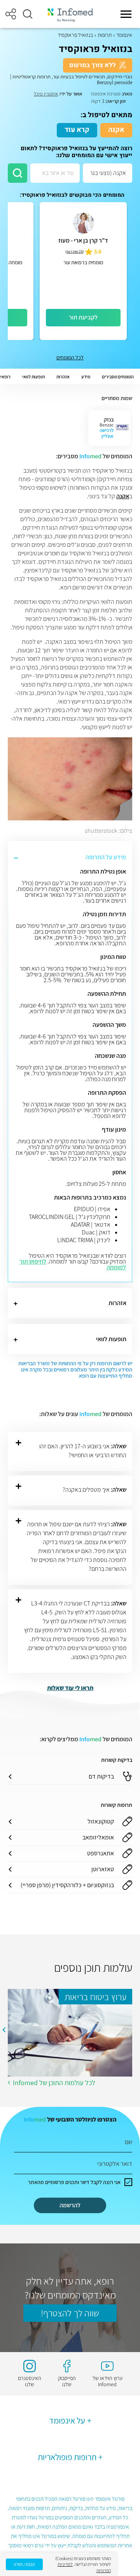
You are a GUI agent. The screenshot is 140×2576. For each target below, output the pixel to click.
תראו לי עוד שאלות (70, 1688)
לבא (4, 2030)
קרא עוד (77, 130)
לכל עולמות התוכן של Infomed (54, 2083)
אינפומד (124, 35)
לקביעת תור (83, 317)
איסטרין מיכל (46, 94)
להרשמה (70, 2205)
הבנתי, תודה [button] (24, 2564)
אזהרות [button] (63, 377)
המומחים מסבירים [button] (118, 377)
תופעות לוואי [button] (33, 377)
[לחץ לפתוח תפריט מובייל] (126, 14)
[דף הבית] (70, 14)
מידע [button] (86, 377)
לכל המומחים (70, 357)
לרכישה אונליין (107, 433)
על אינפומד (67, 2420)
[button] (28, 14)
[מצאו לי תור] (17, 173)
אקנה (116, 130)
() (75, 252)
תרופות (105, 35)
